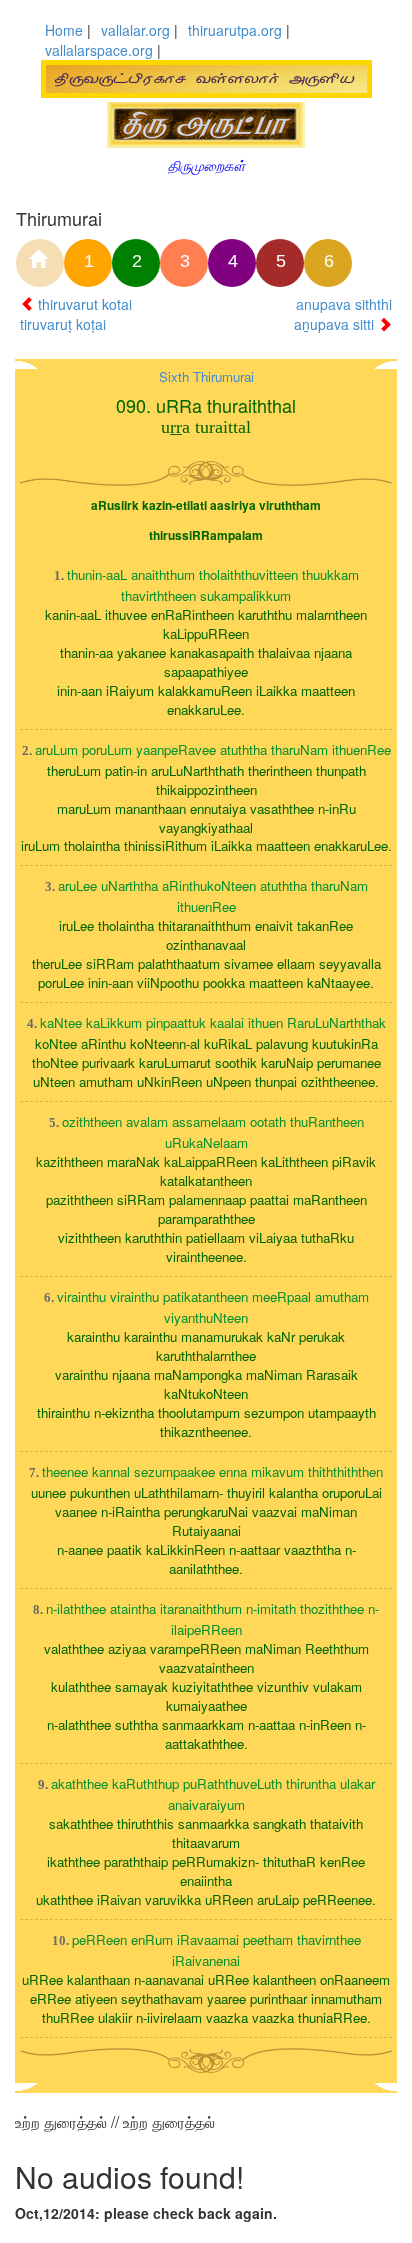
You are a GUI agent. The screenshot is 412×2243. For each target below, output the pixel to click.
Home (64, 30)
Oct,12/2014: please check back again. (146, 2213)
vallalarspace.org (99, 50)
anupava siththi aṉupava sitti (343, 314)
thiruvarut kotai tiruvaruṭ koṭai (76, 314)
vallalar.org (135, 30)
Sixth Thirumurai (206, 376)
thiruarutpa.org (235, 30)
